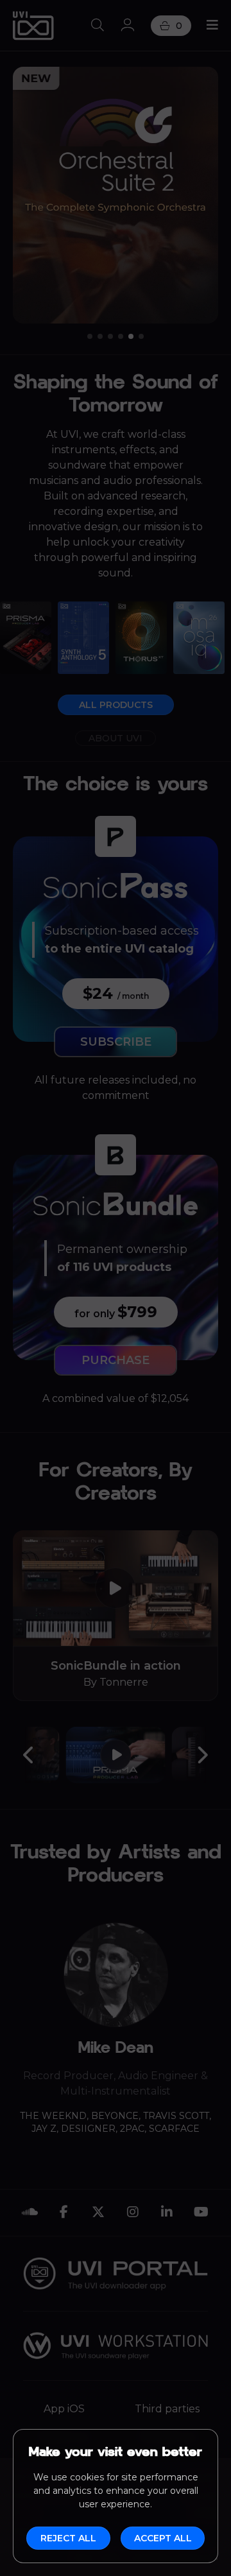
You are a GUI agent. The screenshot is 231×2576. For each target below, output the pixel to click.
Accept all (163, 2538)
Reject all (68, 2538)
